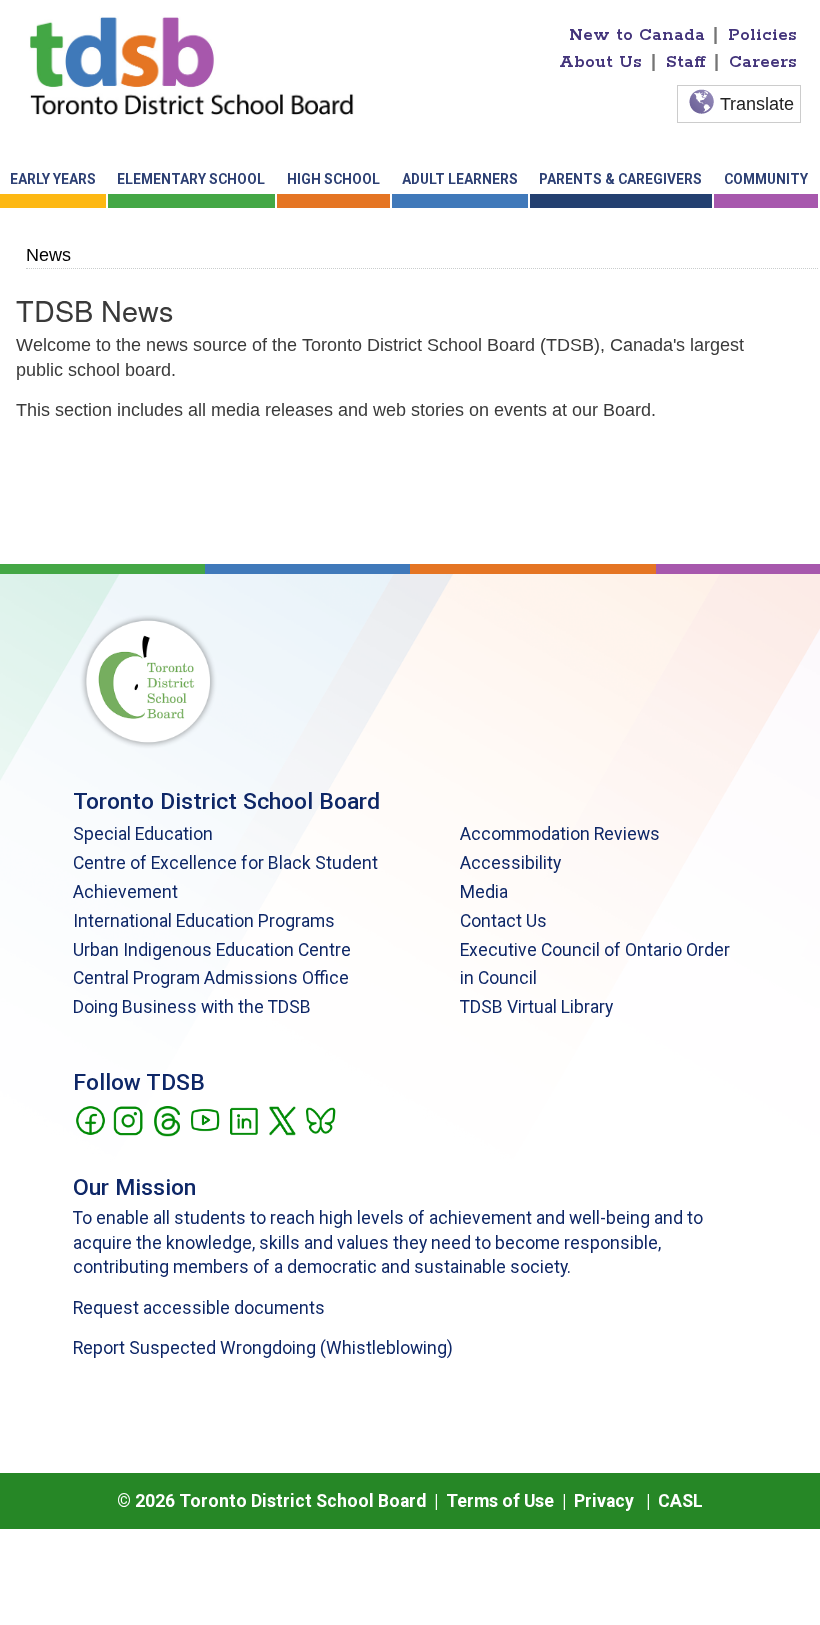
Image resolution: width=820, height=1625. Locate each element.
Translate (757, 104)
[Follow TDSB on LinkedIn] (243, 1119)
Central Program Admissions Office (211, 978)
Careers (763, 62)
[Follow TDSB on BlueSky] (319, 1119)
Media (484, 892)
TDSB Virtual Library (536, 1007)
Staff (686, 62)
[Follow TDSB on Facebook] (89, 1119)
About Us (600, 62)
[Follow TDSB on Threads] (166, 1119)
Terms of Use (500, 1501)
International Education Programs (204, 921)
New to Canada (637, 35)
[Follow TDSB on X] (281, 1119)
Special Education (143, 834)
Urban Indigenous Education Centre (212, 950)
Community (766, 179)
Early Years (53, 179)
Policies (762, 35)
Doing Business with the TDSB (192, 1007)
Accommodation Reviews (560, 834)
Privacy (604, 1501)
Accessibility (510, 863)
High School (333, 179)
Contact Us (503, 921)
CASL (680, 1501)
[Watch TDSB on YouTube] (204, 1119)
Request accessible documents (199, 1308)
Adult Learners (460, 179)
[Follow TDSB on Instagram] (127, 1119)
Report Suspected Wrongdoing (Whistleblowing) (263, 1348)
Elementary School (191, 179)
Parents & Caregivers (620, 179)
